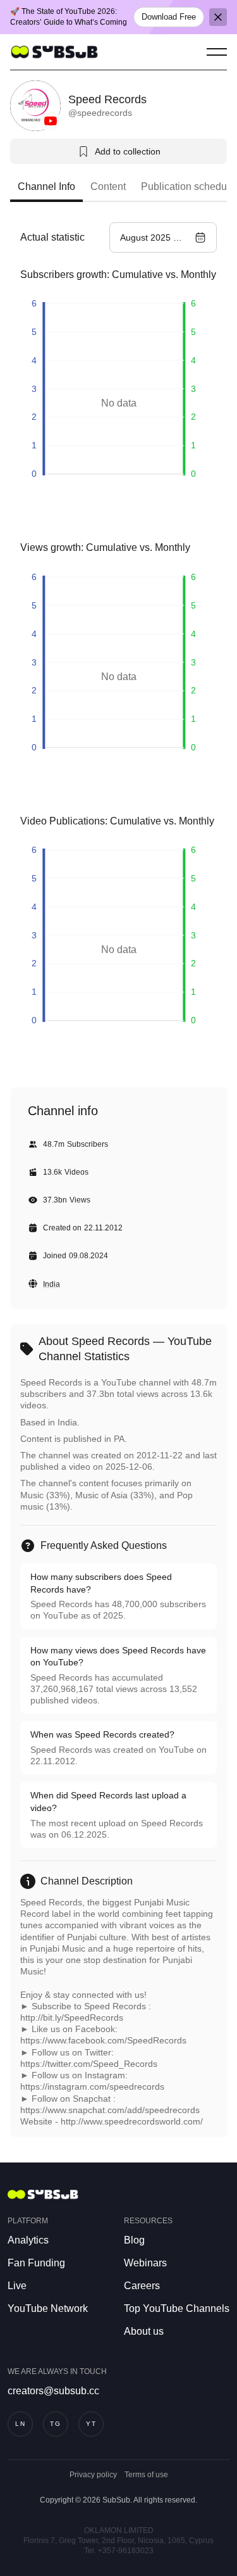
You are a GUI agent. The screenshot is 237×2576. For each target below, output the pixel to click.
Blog (134, 2240)
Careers (142, 2286)
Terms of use (146, 2475)
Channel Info (46, 186)
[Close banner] (218, 17)
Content (108, 186)
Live (17, 2286)
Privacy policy (93, 2475)
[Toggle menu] (217, 52)
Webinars (145, 2263)
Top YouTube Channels (177, 2308)
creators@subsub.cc (53, 2391)
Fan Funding (36, 2263)
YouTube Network (48, 2308)
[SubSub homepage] (54, 52)
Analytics (28, 2240)
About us (144, 2331)
